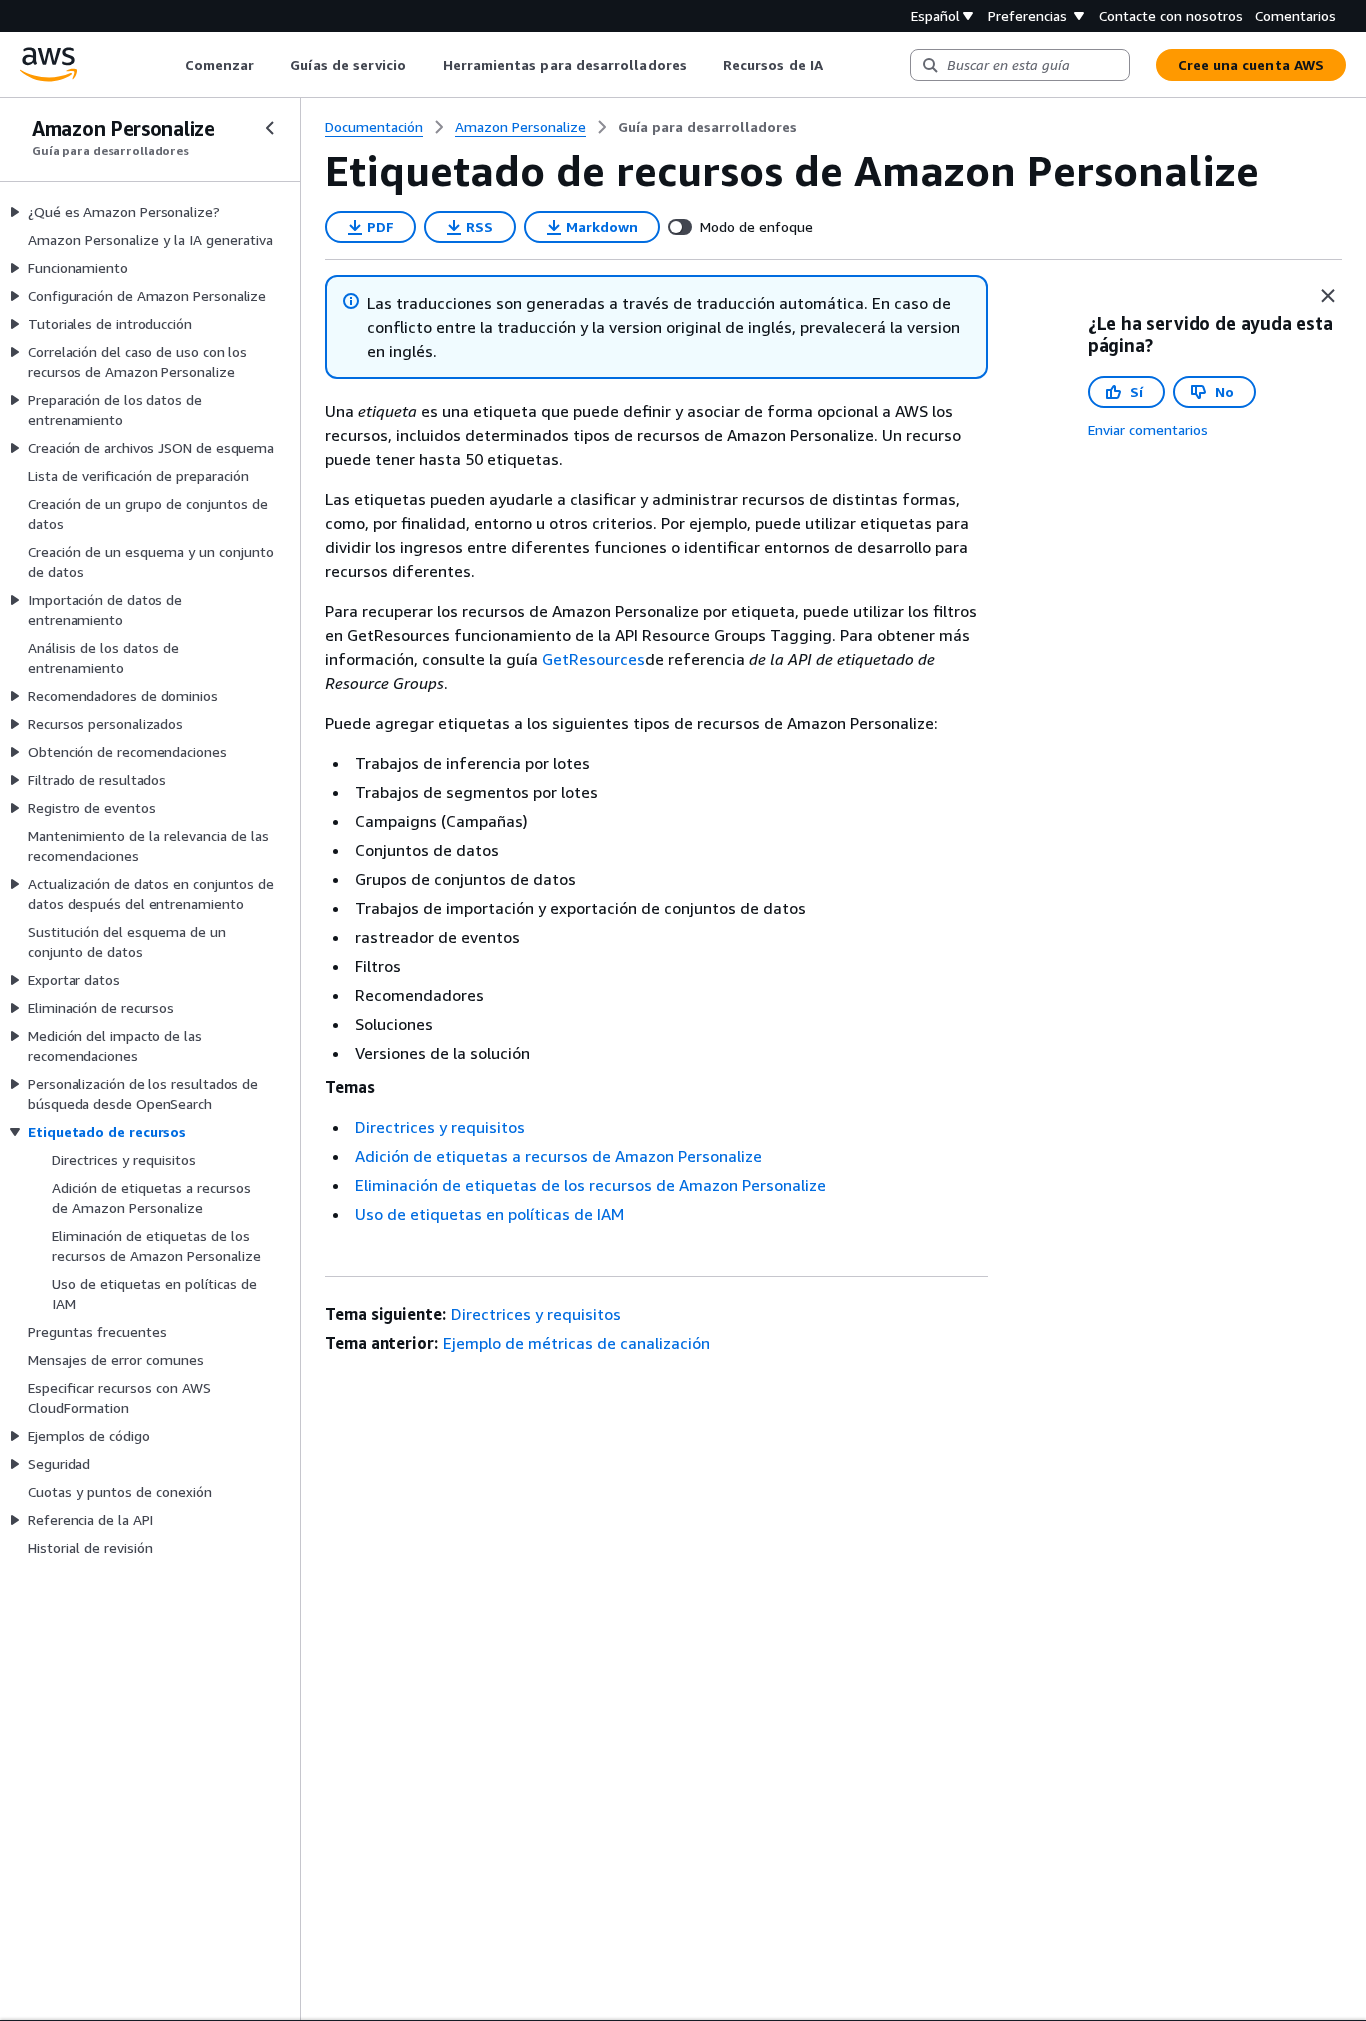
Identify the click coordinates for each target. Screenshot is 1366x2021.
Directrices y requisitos (440, 1127)
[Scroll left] (169, 65)
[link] (707, 127)
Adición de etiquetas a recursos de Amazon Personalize (558, 1156)
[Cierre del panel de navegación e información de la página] (1328, 296)
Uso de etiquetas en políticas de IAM (489, 1214)
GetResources (593, 659)
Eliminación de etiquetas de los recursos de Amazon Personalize (590, 1185)
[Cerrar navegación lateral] (270, 128)
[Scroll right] (837, 65)
